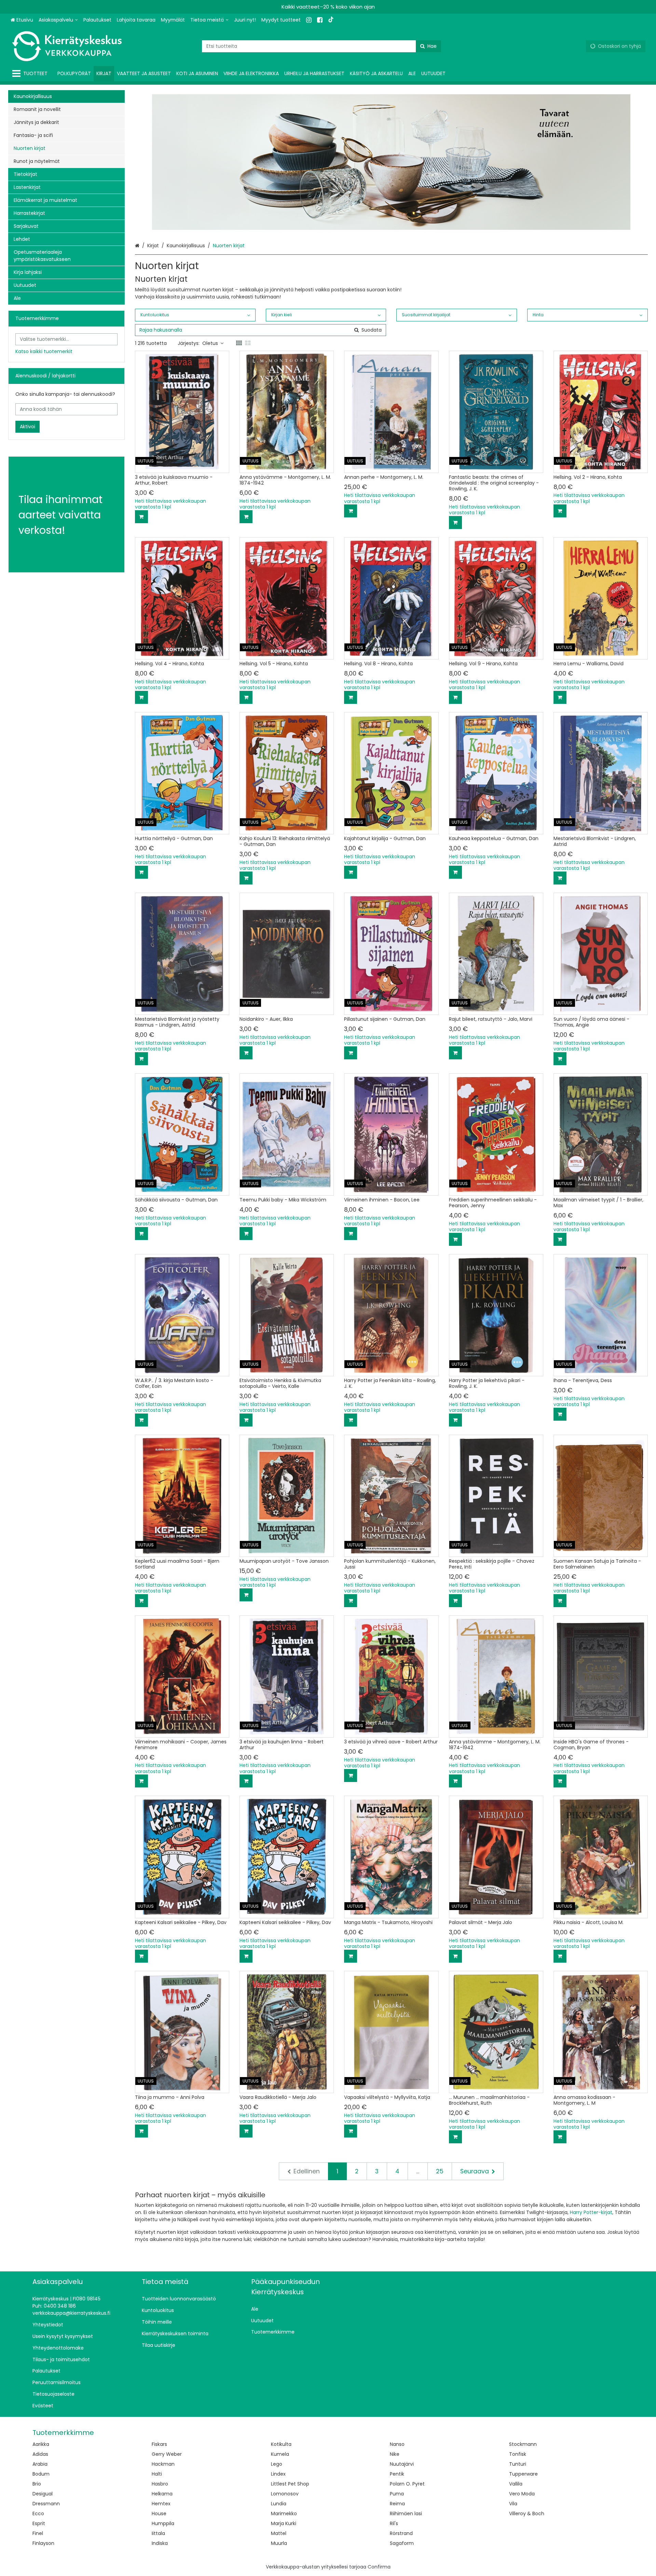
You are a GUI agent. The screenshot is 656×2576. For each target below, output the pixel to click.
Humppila (163, 2523)
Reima (397, 2504)
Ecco (38, 2514)
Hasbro (160, 2484)
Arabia (40, 2464)
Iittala (158, 2533)
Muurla (279, 2543)
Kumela (280, 2454)
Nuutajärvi (402, 2464)
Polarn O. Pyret (407, 2484)
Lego (277, 2464)
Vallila (516, 2484)
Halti (157, 2474)
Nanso (397, 2444)
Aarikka (41, 2444)
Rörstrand (401, 2533)
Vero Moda (522, 2494)
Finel (38, 2533)
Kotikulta (281, 2444)
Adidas (40, 2454)
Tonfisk (518, 2454)
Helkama (162, 2494)
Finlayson (43, 2543)
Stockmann (523, 2444)
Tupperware (523, 2474)
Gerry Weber (167, 2454)
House (159, 2514)
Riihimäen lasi (406, 2514)
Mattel (279, 2533)
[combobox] (322, 46)
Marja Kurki (284, 2523)
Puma (397, 2494)
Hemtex (161, 2504)
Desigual (43, 2494)
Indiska (160, 2543)
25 (440, 2171)
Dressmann (46, 2504)
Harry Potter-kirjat (591, 2212)
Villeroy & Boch (527, 2514)
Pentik (397, 2474)
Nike (395, 2454)
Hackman (163, 2464)
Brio (37, 2484)
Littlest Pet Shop (290, 2484)
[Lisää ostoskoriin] (141, 517)
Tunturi (518, 2464)
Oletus (210, 343)
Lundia (279, 2504)
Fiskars (159, 2444)
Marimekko (284, 2514)
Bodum (41, 2474)
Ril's (394, 2523)
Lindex (278, 2474)
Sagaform (402, 2543)
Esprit (39, 2523)
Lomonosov (285, 2494)
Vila (513, 2504)
